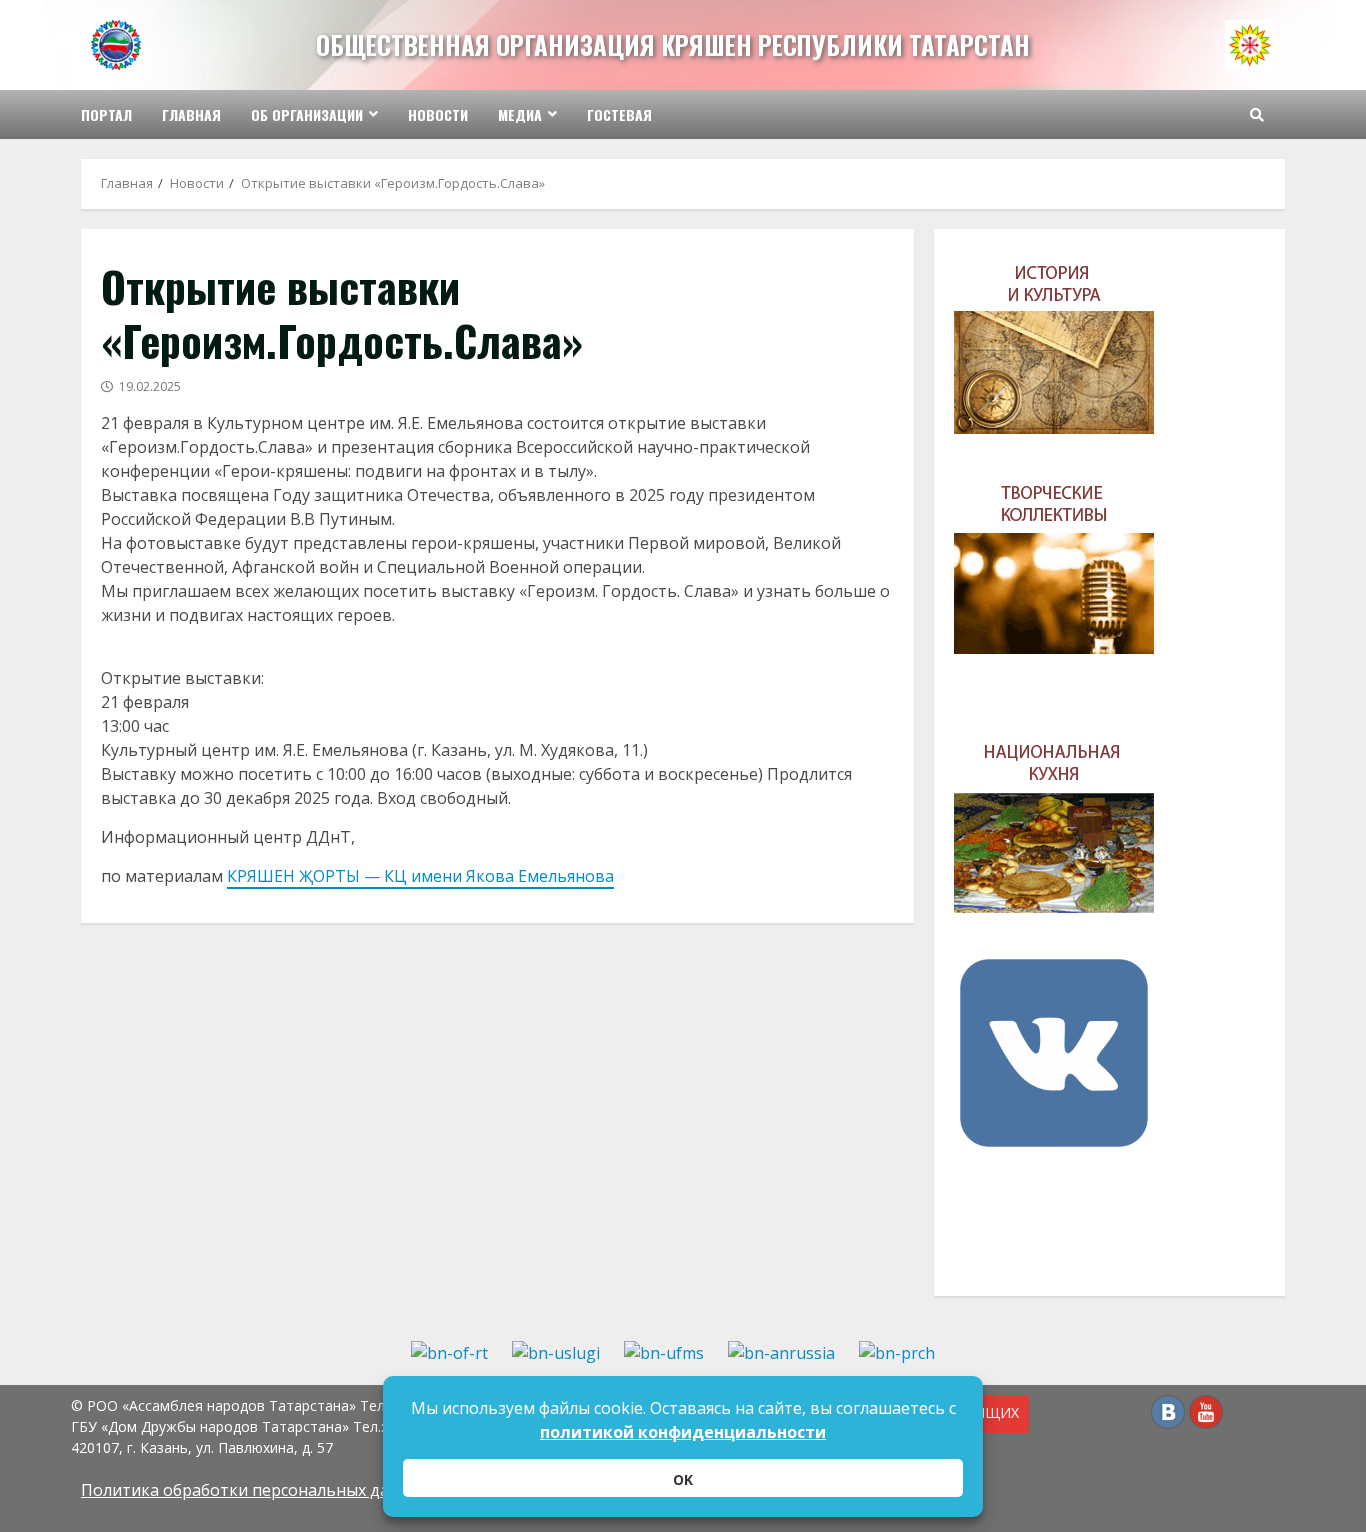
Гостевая (619, 114)
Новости (438, 114)
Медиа (520, 114)
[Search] (1257, 115)
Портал (106, 114)
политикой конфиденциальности (683, 1432)
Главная (191, 114)
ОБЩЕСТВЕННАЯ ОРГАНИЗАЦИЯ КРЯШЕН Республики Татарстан (673, 44)
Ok (683, 1479)
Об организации (307, 114)
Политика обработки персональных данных (255, 1490)
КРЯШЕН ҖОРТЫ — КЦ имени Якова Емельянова (420, 876)
